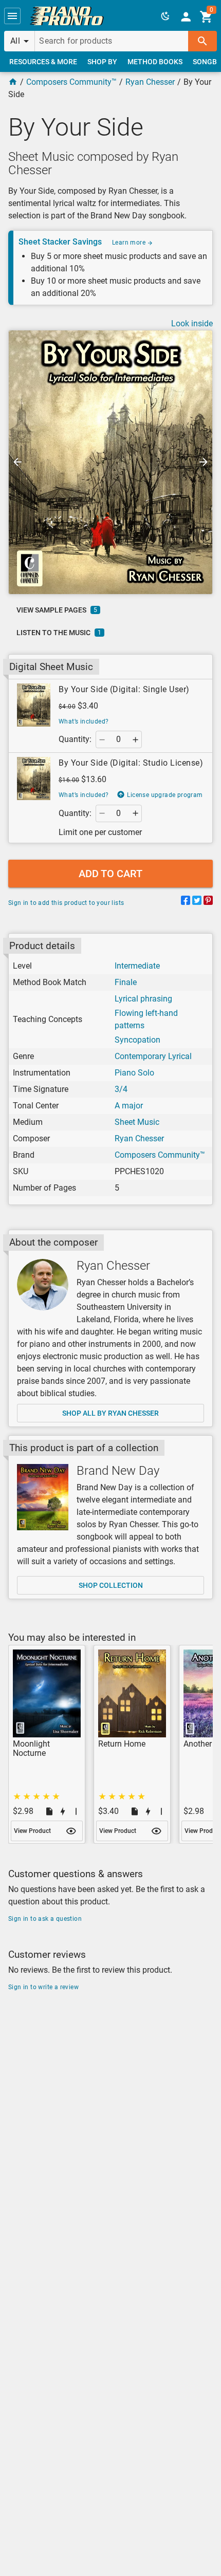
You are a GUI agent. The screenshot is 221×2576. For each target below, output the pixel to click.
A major (129, 1106)
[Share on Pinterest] (208, 902)
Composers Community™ (71, 82)
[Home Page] (13, 82)
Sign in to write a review (43, 1987)
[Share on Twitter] (197, 902)
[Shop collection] (43, 1497)
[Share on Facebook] (186, 902)
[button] (12, 16)
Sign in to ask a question (45, 1919)
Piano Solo (134, 1073)
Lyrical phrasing (143, 999)
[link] (67, 16)
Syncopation (137, 1040)
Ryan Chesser (150, 82)
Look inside (192, 323)
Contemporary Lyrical (153, 1056)
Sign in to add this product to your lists (66, 903)
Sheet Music (137, 1122)
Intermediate (137, 966)
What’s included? (84, 721)
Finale (126, 982)
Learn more (130, 243)
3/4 (121, 1089)
